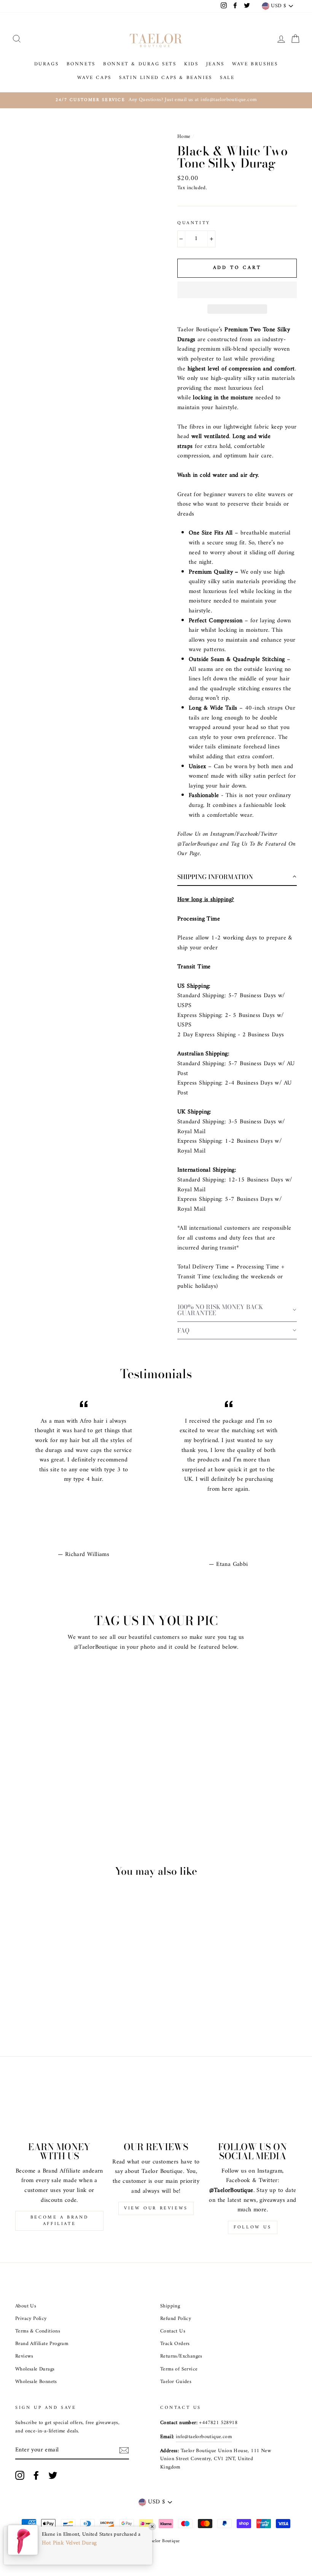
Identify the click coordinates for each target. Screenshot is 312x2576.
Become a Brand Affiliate (59, 2221)
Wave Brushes (255, 64)
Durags (47, 64)
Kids (191, 64)
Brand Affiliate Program (42, 2344)
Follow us (252, 2227)
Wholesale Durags (35, 2369)
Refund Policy (176, 2319)
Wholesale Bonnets (36, 2382)
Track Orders (175, 2344)
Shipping (170, 2306)
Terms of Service (179, 2369)
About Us (26, 2306)
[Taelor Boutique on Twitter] (53, 2475)
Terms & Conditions (38, 2331)
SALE (227, 78)
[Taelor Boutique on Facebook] (36, 2475)
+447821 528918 (218, 2423)
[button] (237, 290)
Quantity (194, 223)
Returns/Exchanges (181, 2356)
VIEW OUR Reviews (156, 2208)
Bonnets (81, 64)
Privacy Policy (31, 2319)
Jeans (215, 64)
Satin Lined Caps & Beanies (166, 78)
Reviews (24, 2356)
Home (184, 137)
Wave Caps (94, 78)
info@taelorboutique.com (204, 2437)
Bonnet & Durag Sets (140, 64)
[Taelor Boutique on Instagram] (20, 2475)
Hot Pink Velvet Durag (69, 2543)
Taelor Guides (176, 2382)
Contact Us (173, 2331)
